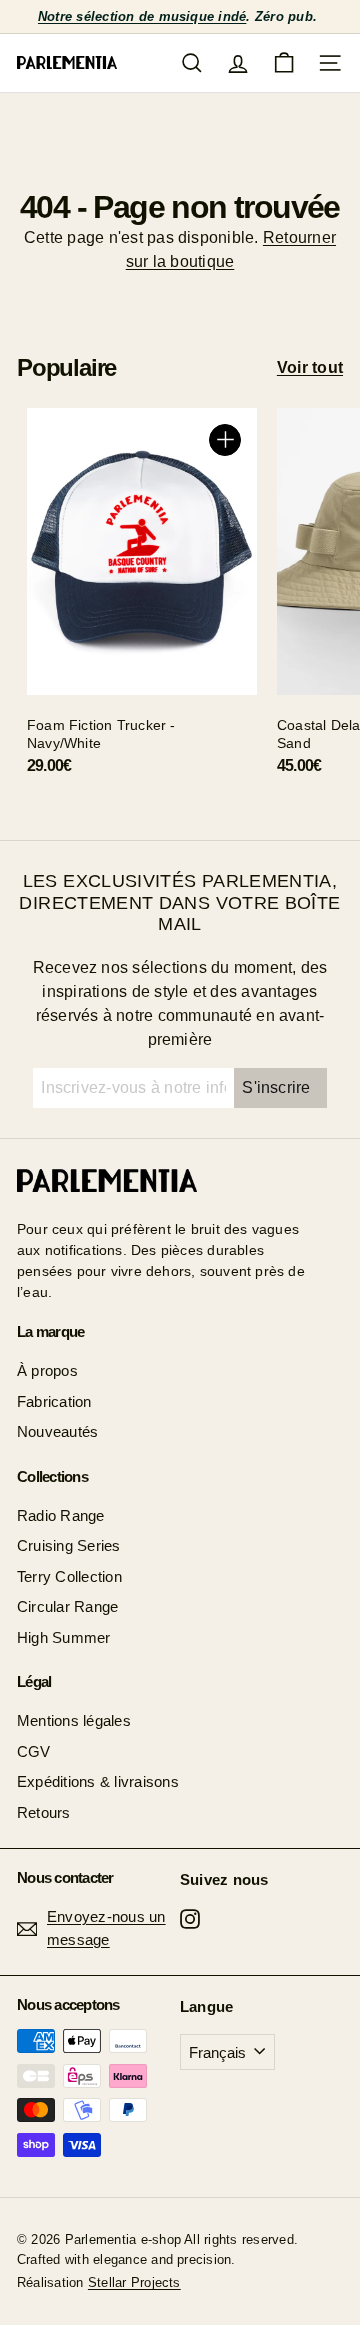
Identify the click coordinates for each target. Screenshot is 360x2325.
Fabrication (54, 1401)
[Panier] (284, 63)
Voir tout (310, 367)
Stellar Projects (134, 2282)
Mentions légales (74, 1720)
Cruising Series (69, 1545)
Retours (44, 1812)
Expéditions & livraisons (98, 1781)
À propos (47, 1370)
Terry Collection (69, 1576)
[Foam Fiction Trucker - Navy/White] (142, 599)
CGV (34, 1751)
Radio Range (61, 1515)
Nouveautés (57, 1431)
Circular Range (67, 1606)
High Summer (64, 1637)
